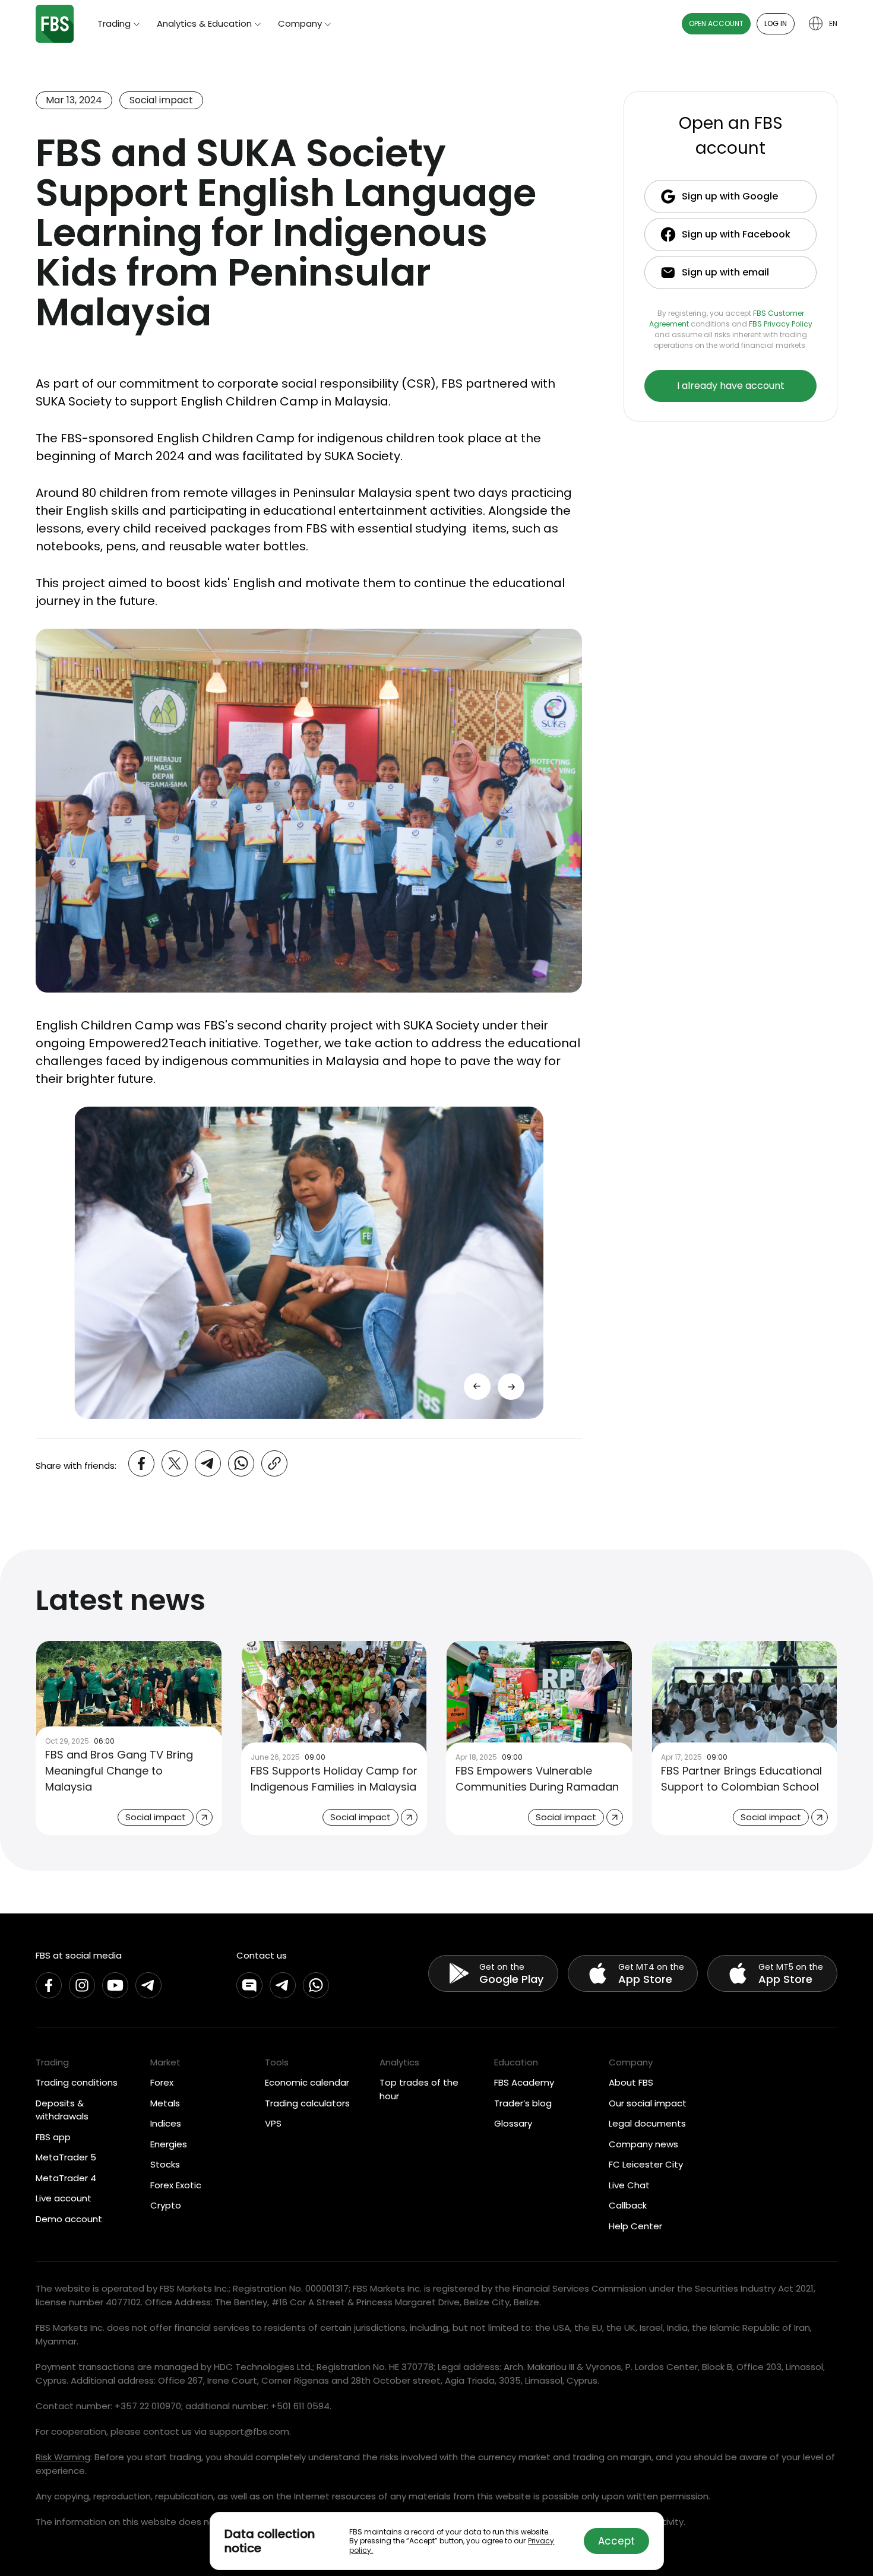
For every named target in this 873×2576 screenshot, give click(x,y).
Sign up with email (725, 272)
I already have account (731, 386)
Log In (776, 23)
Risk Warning (63, 2457)
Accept (616, 2541)
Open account (716, 23)
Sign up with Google (730, 196)
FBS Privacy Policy (781, 324)
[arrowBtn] (511, 1387)
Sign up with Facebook (736, 234)
